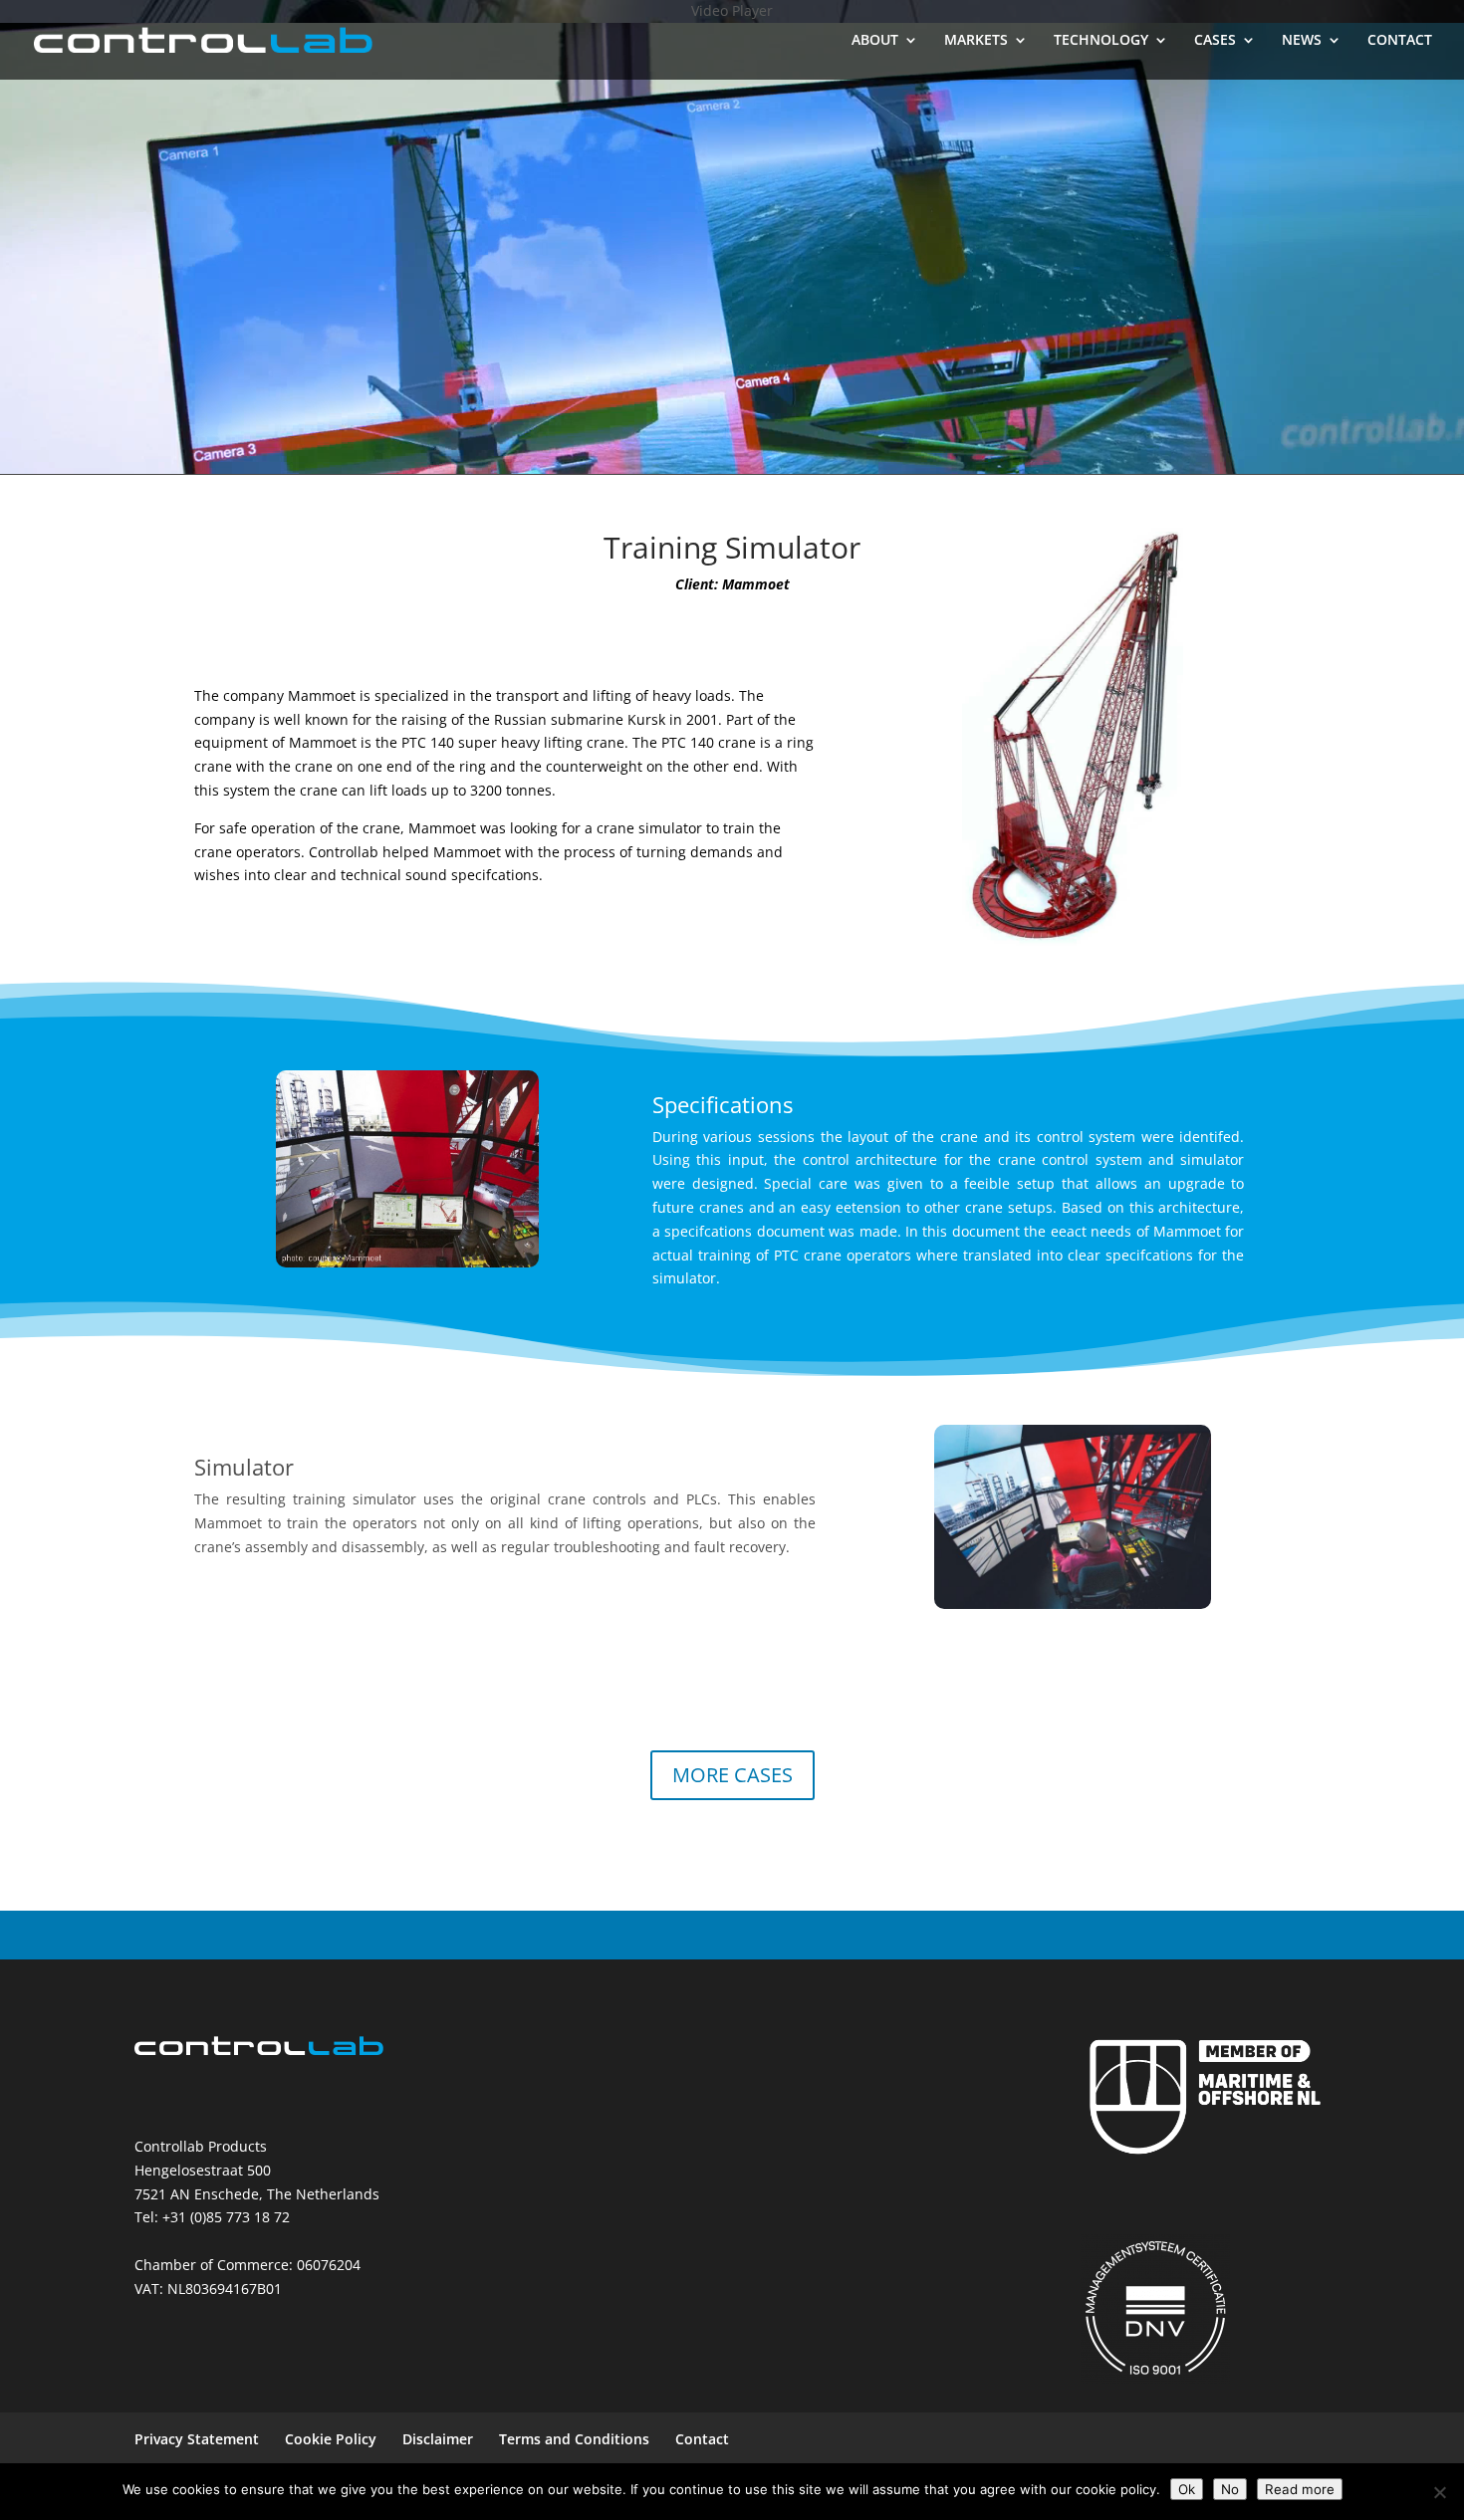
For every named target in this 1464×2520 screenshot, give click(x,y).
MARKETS (976, 41)
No (1230, 2489)
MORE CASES (732, 1775)
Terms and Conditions (574, 2439)
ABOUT (875, 41)
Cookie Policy (331, 2439)
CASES (1215, 41)
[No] (1439, 2492)
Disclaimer (438, 2439)
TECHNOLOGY (1101, 41)
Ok (1187, 2489)
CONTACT (1400, 41)
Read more (1300, 2489)
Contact (702, 2439)
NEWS (1302, 41)
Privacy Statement (197, 2439)
